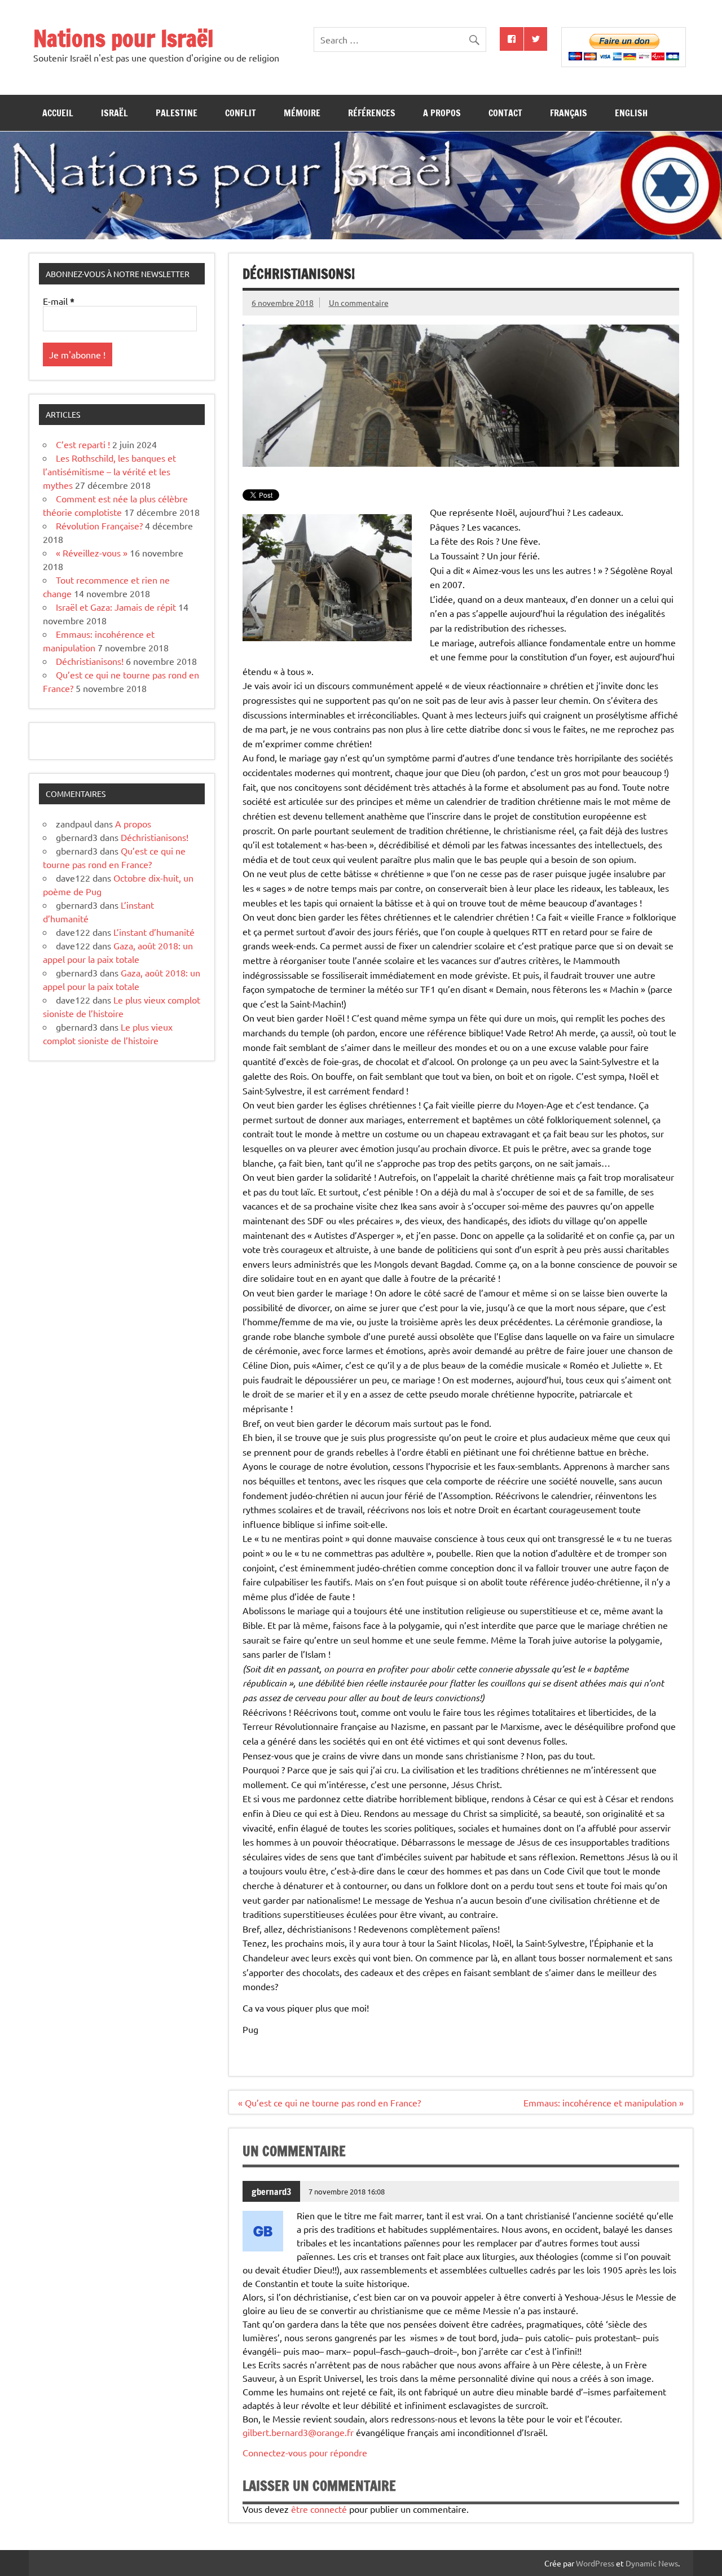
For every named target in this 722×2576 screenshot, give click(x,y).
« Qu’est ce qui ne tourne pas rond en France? (329, 2102)
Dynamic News (652, 2563)
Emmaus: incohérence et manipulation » (604, 2102)
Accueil (58, 113)
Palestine (177, 113)
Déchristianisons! (90, 661)
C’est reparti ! (83, 444)
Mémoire (302, 113)
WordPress (595, 2563)
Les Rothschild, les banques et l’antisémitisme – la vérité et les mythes (109, 471)
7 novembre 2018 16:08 (347, 2191)
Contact (505, 113)
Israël (115, 113)
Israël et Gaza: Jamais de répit (116, 607)
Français (569, 113)
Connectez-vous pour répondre (305, 2452)
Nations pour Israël (124, 38)
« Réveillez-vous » (92, 553)
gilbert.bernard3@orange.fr (298, 2432)
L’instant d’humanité (154, 932)
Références (372, 113)
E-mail (59, 301)
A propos (442, 113)
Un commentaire (359, 303)
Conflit (241, 113)
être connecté (319, 2509)
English (631, 113)
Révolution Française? (99, 525)
